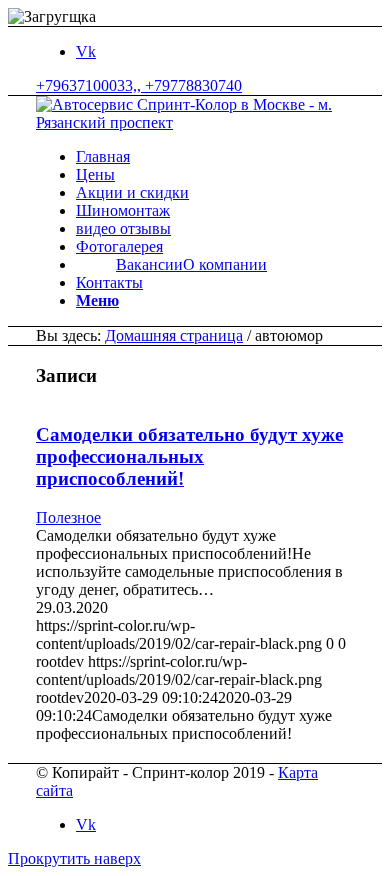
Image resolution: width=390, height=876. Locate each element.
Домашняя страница (174, 335)
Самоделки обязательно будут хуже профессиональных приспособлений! (189, 456)
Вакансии (149, 264)
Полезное (68, 517)
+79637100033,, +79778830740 (139, 85)
